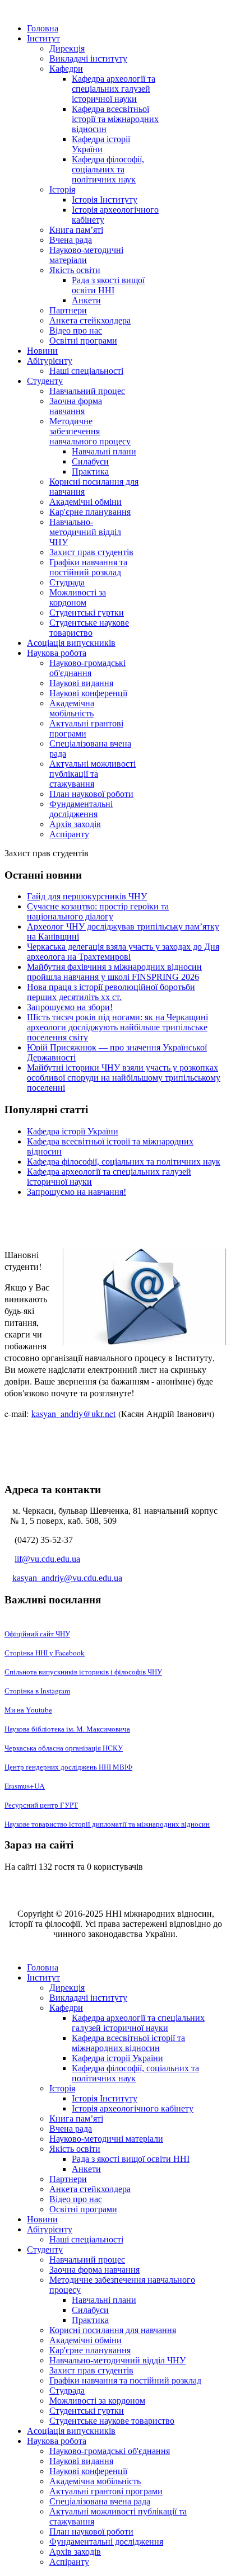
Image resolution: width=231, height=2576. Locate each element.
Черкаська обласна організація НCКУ (64, 1748)
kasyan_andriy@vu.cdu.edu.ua (67, 1578)
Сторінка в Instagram (37, 1691)
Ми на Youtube (28, 1710)
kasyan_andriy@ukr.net (73, 1413)
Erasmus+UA (25, 1786)
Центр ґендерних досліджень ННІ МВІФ (68, 1767)
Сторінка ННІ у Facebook (45, 1653)
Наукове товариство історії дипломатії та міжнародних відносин (107, 1824)
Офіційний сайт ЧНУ (37, 1634)
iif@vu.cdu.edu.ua (47, 1559)
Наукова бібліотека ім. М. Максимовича (67, 1729)
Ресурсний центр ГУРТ (41, 1805)
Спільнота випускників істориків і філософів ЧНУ (83, 1672)
